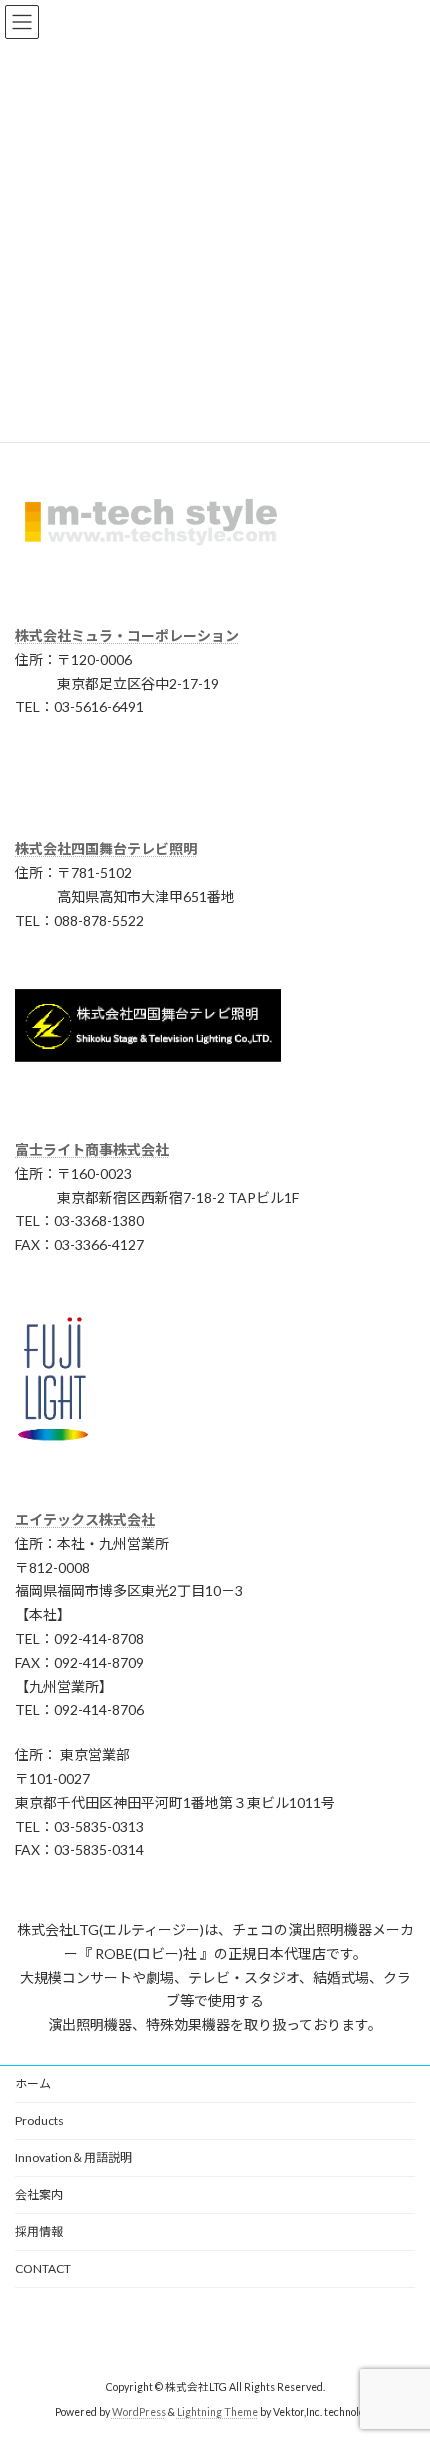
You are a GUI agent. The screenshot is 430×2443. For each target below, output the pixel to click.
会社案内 (39, 2194)
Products (39, 2120)
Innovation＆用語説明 (73, 2157)
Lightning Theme (217, 2412)
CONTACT (43, 2268)
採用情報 (39, 2231)
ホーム (33, 2083)
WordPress (139, 2412)
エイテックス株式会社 (85, 1519)
